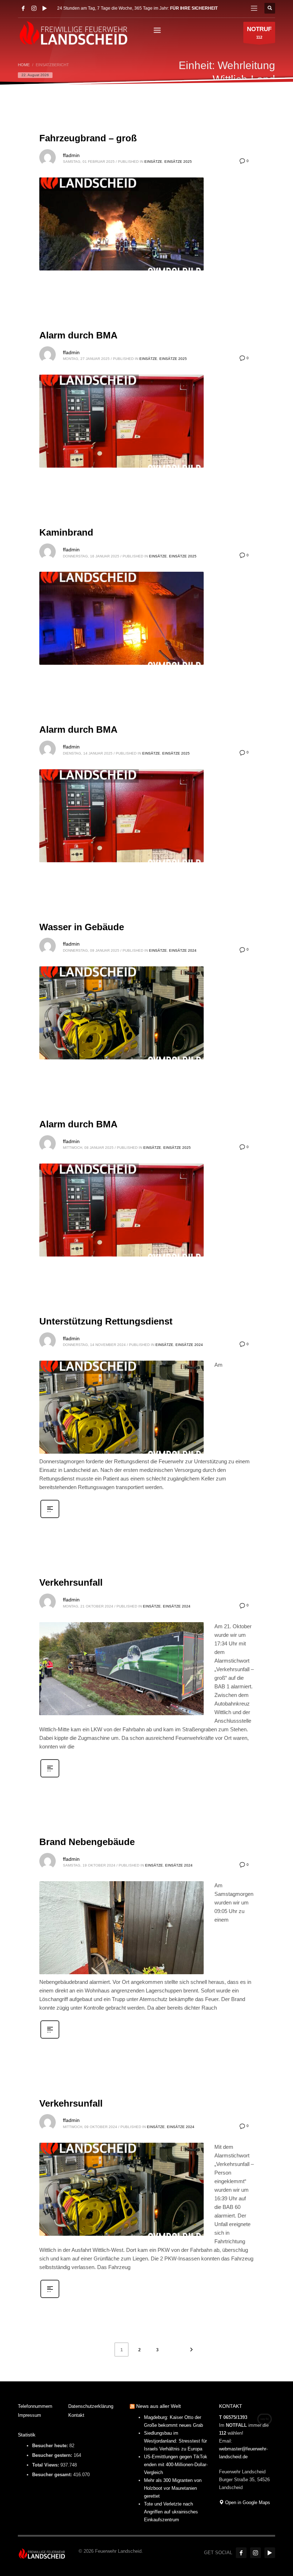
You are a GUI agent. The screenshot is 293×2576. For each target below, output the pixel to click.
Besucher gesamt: (53, 2475)
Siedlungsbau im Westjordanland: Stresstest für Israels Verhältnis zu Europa (175, 2441)
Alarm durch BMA (78, 335)
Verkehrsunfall (71, 1582)
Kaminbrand (66, 532)
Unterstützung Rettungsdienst (106, 1321)
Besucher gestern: (53, 2455)
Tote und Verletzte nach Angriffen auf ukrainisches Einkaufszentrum (171, 2512)
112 (259, 33)
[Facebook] (23, 8)
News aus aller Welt (158, 2406)
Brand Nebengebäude (87, 1842)
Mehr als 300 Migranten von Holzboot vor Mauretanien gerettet (173, 2488)
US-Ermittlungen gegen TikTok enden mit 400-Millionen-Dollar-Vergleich (176, 2465)
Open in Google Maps (247, 2502)
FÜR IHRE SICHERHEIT (194, 8)
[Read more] (50, 1517)
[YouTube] (45, 8)
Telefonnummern (35, 2406)
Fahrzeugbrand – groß (88, 138)
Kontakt (76, 2415)
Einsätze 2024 (183, 950)
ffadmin (71, 155)
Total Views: (46, 2465)
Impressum (29, 2415)
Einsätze (153, 162)
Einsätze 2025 (178, 162)
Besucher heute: (51, 2446)
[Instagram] (34, 8)
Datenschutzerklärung (91, 2406)
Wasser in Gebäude (82, 927)
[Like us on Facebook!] (241, 2553)
